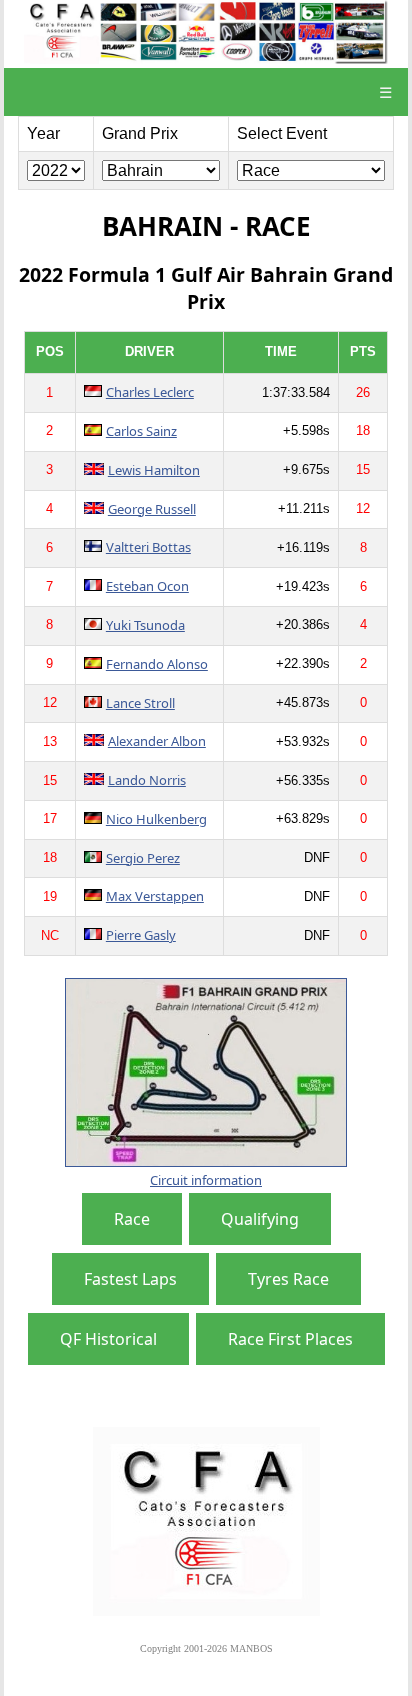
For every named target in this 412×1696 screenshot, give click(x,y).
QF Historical (108, 1339)
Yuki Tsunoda (145, 625)
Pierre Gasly (141, 935)
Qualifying (260, 1219)
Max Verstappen (155, 896)
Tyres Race (288, 1279)
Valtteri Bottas (148, 547)
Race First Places (290, 1339)
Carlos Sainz (141, 431)
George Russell (152, 509)
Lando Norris (147, 780)
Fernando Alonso (157, 664)
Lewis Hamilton (154, 470)
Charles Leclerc (150, 392)
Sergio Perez (143, 858)
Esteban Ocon (147, 586)
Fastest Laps (130, 1279)
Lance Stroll (140, 703)
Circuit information (206, 1180)
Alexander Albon (157, 741)
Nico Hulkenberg (156, 819)
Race (132, 1219)
